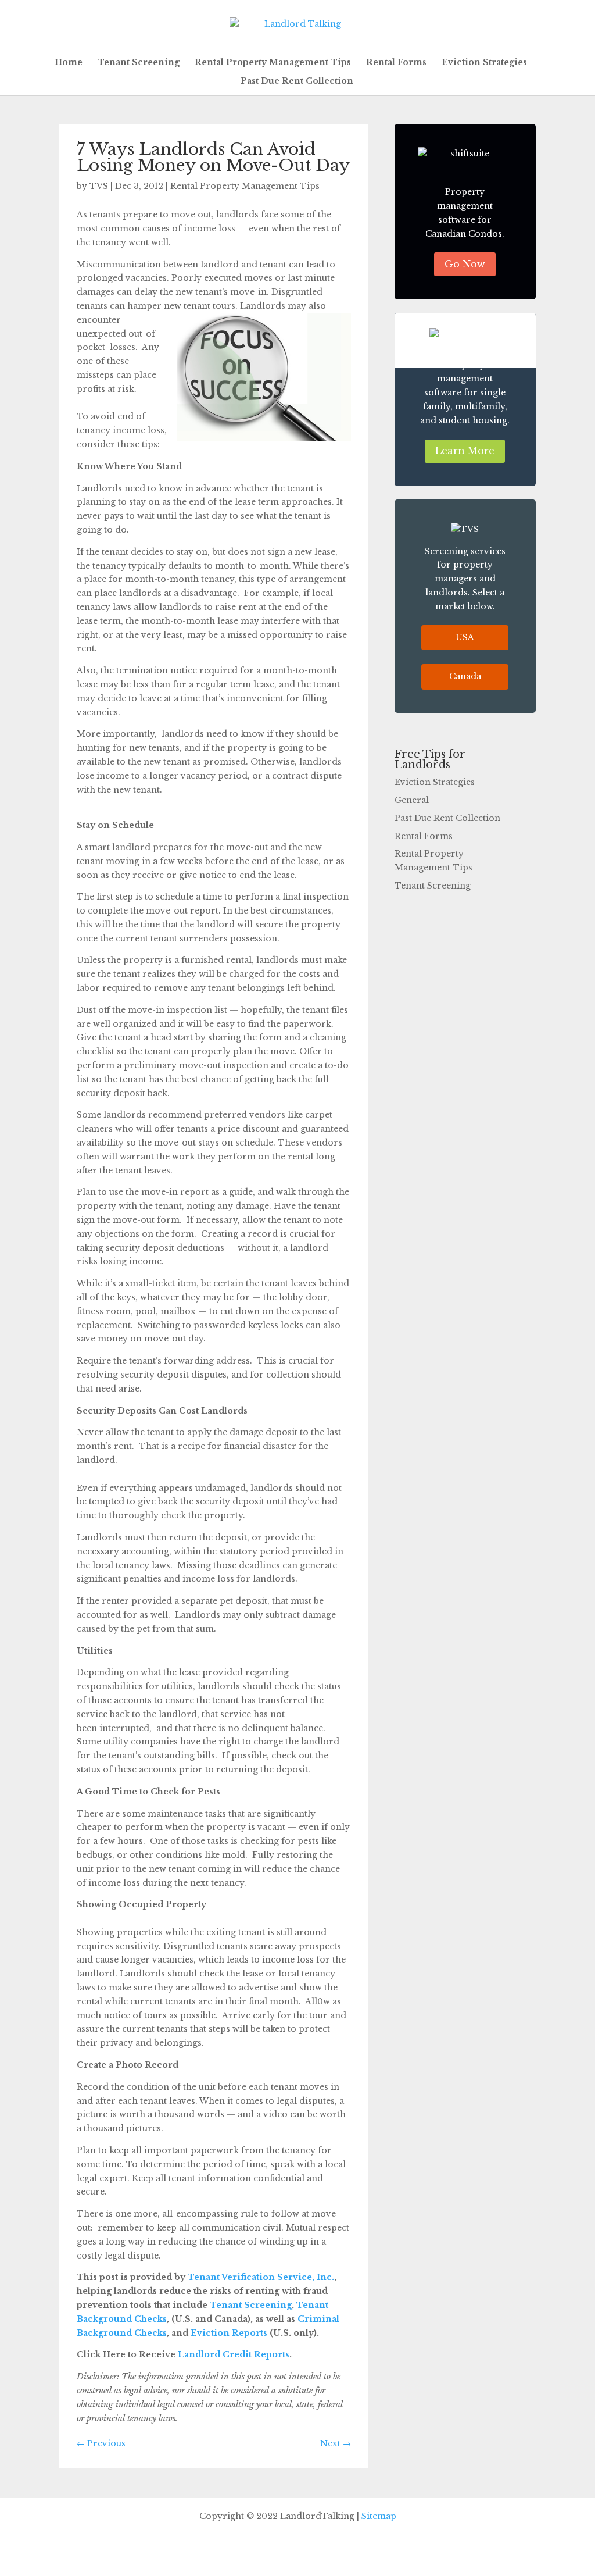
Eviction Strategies (484, 63)
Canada (465, 676)
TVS (99, 186)
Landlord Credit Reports (234, 2354)
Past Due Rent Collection (297, 81)
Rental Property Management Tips (273, 63)
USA (465, 637)
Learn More (465, 451)
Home (69, 63)
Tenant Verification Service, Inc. (261, 2277)
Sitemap (379, 2516)
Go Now (465, 264)
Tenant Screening (139, 63)
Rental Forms (396, 63)
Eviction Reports (229, 2333)
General (412, 800)
